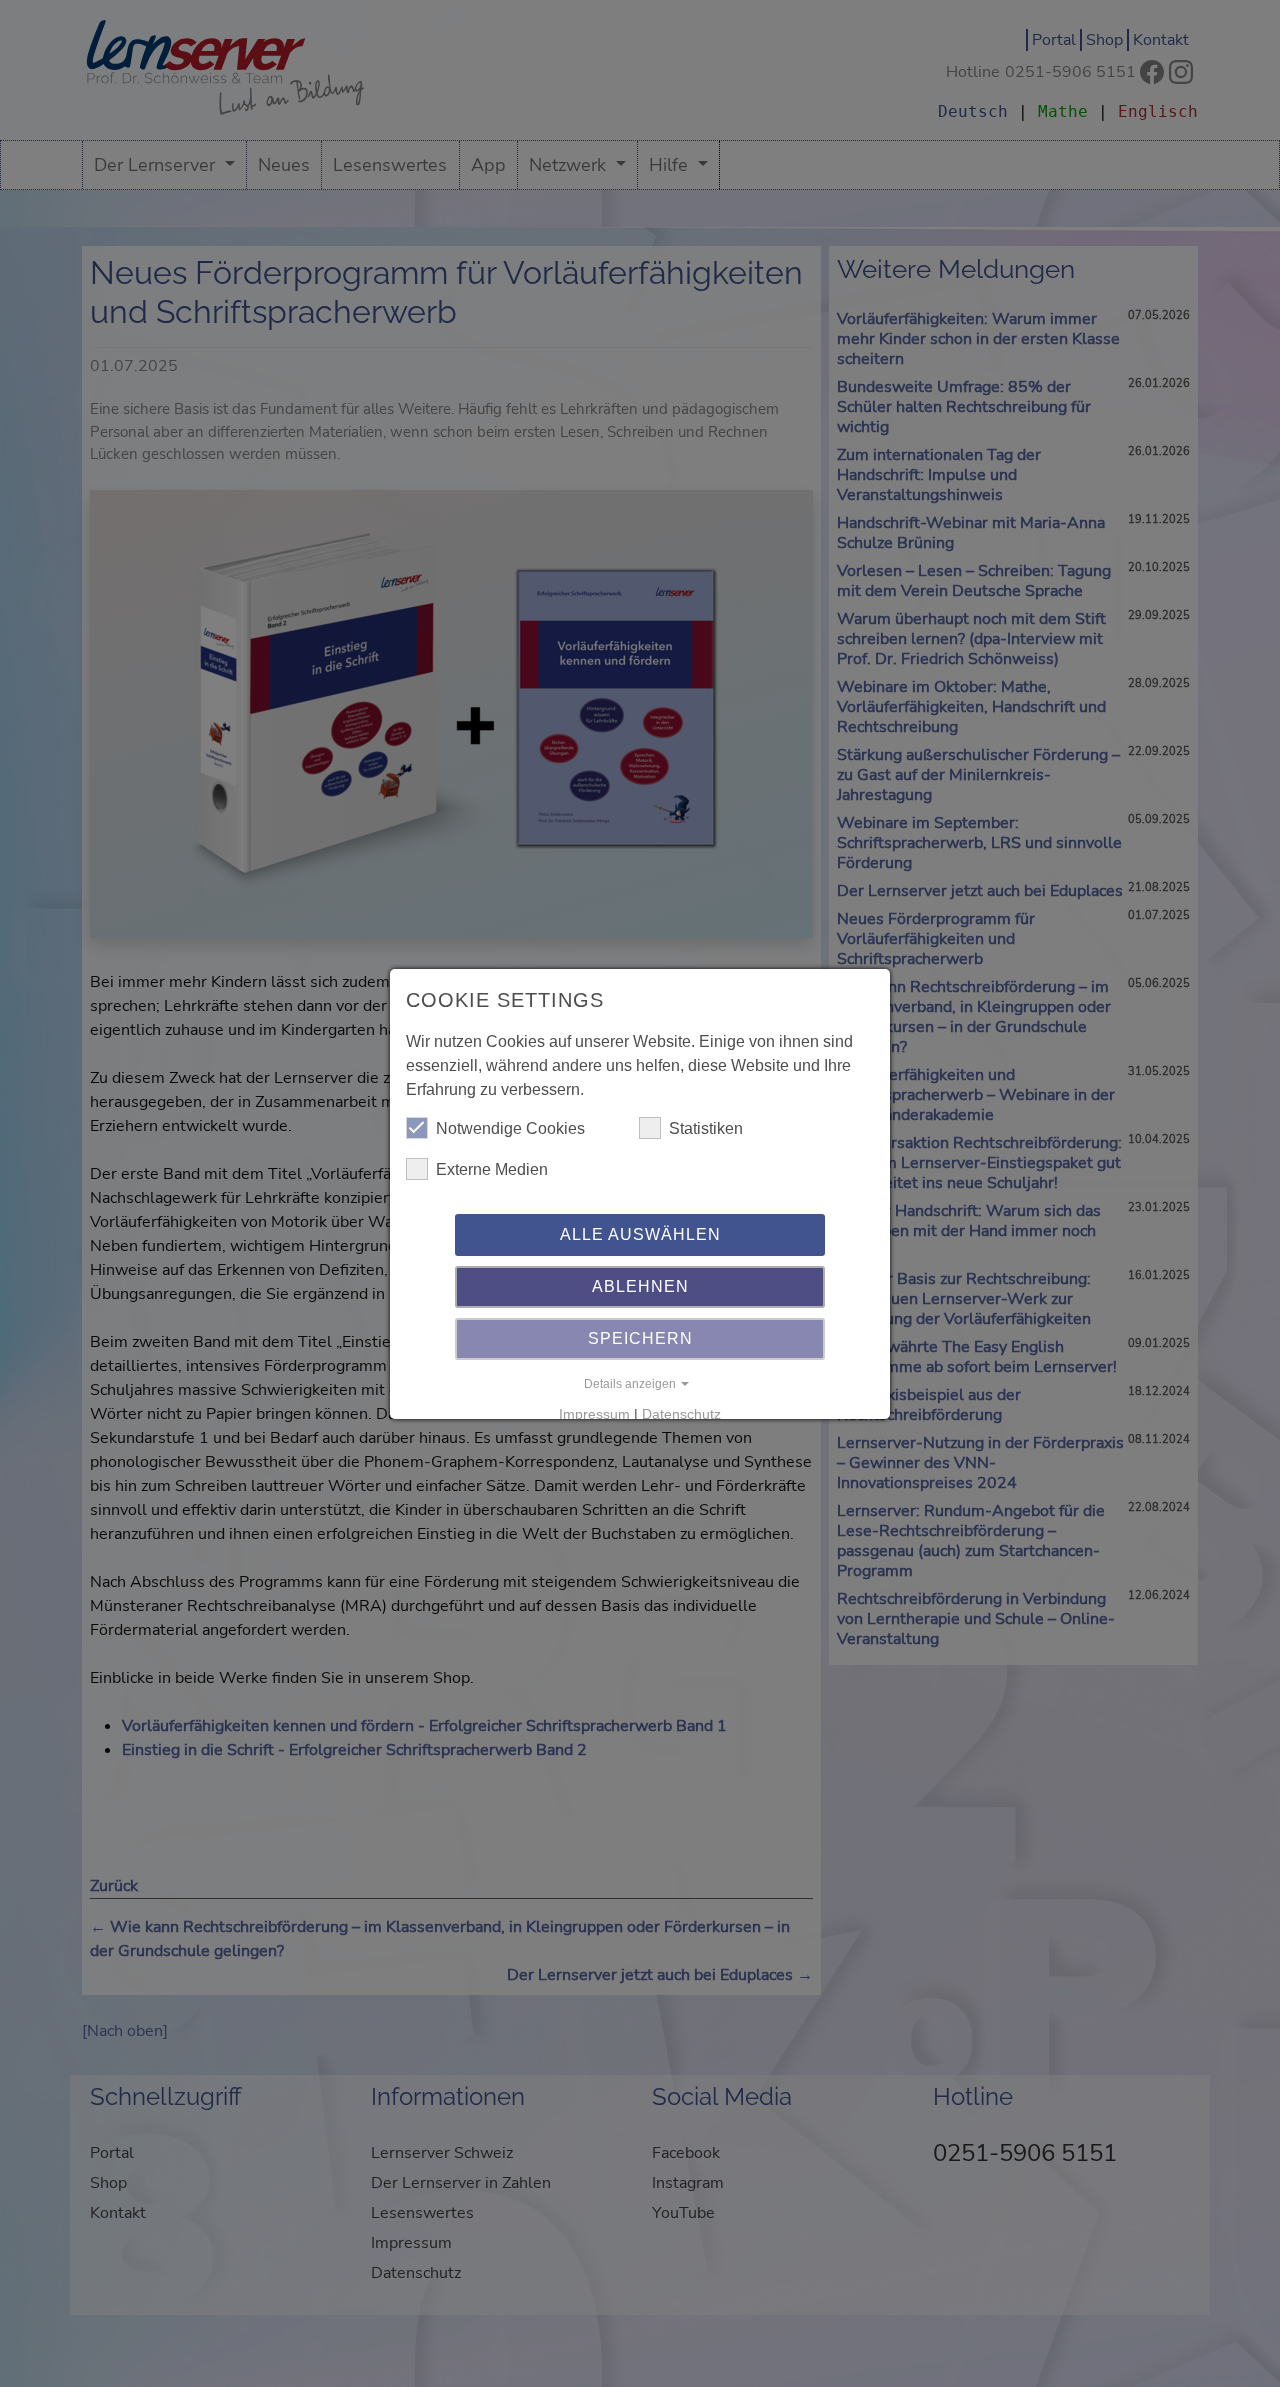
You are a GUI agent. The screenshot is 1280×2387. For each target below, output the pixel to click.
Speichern (640, 1338)
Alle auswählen (640, 1234)
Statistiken (706, 1128)
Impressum (594, 1414)
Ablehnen (640, 1286)
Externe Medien (492, 1169)
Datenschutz (681, 1414)
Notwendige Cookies (510, 1128)
